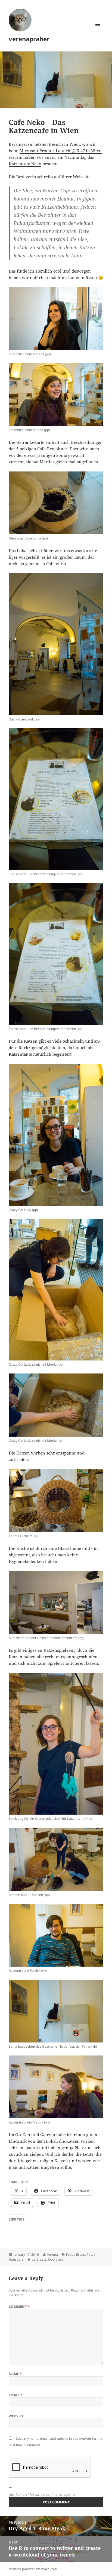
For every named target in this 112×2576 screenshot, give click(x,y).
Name (15, 2374)
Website (16, 2416)
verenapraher (29, 39)
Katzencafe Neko (25, 164)
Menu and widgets (98, 31)
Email (16, 2395)
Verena (52, 2255)
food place (56, 2259)
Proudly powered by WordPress (33, 2569)
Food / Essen (76, 2255)
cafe (35, 2259)
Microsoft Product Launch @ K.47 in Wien (61, 151)
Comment (19, 2307)
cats (43, 2259)
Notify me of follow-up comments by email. (44, 2495)
